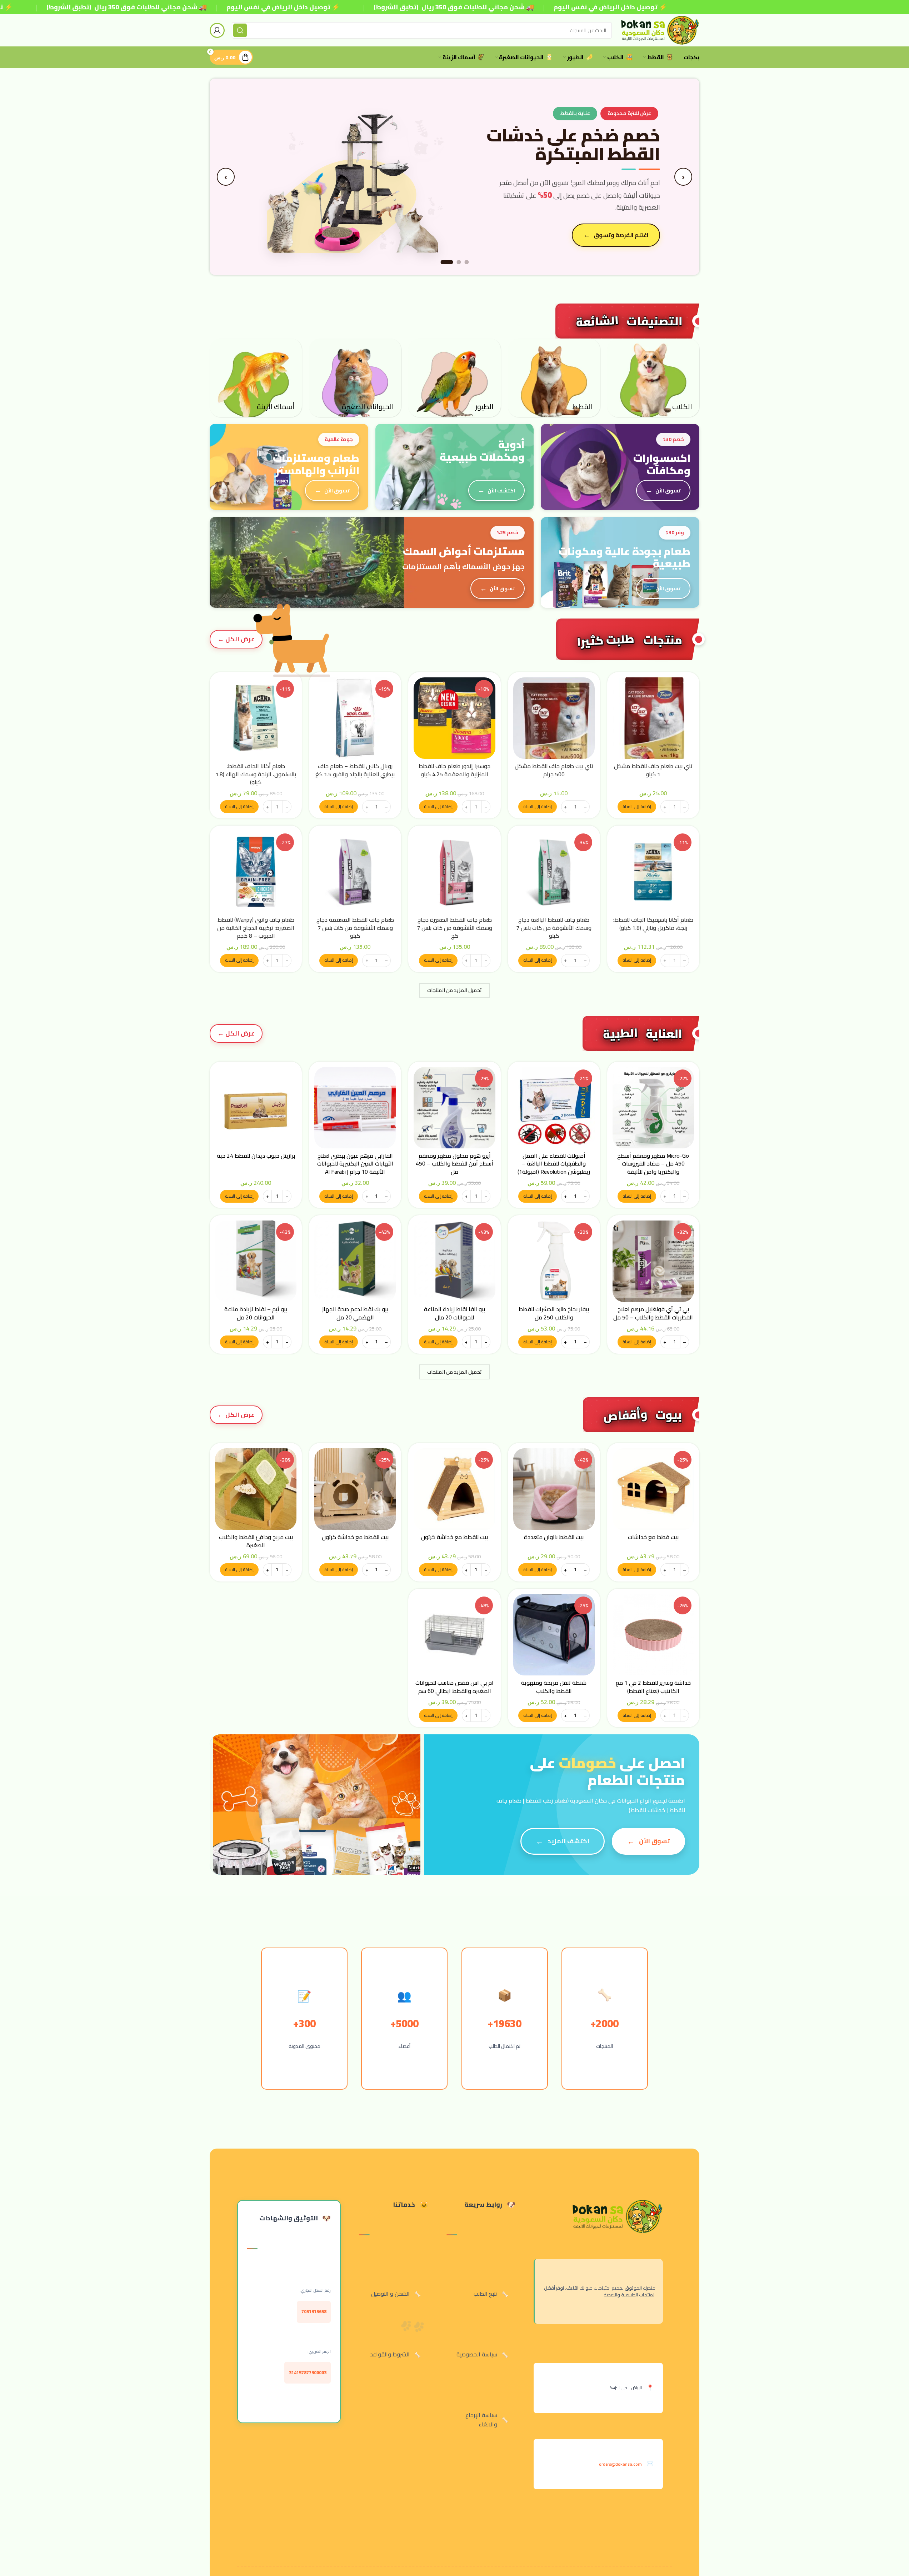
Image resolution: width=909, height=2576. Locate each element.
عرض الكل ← (236, 639)
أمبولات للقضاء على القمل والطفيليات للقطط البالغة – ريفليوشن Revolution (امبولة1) (554, 1164)
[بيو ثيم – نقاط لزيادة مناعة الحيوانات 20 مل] (256, 1261)
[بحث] (240, 30)
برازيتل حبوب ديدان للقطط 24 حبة (256, 1156)
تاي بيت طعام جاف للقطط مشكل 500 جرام (554, 770)
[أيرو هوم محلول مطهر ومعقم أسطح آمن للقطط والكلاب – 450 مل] (454, 1108)
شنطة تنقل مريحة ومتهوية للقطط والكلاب (554, 1687)
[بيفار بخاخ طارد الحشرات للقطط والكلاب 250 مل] (554, 1261)
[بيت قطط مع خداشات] (653, 1489)
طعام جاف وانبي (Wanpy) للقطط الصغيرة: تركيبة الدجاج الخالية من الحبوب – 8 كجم (256, 928)
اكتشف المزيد (568, 1841)
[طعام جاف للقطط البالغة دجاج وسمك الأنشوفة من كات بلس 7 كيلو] (554, 872)
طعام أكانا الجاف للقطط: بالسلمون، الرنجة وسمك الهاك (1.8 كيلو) (256, 774)
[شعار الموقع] (659, 30)
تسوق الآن (635, 228)
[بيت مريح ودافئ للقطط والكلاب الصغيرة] (256, 1489)
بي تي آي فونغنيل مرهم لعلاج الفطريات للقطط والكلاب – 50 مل (653, 1313)
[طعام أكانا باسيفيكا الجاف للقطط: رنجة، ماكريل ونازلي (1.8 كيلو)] (653, 872)
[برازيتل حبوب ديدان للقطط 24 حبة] (256, 1108)
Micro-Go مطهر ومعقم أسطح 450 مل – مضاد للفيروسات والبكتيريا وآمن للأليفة (653, 1164)
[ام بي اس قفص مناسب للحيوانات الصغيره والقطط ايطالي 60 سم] (454, 1635)
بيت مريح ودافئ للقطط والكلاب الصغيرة (256, 1541)
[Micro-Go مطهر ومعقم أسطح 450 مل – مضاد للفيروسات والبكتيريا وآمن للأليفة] (653, 1108)
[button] (637, 807)
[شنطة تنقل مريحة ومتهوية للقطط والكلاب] (554, 1635)
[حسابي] (217, 30)
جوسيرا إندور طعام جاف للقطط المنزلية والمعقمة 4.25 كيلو (454, 770)
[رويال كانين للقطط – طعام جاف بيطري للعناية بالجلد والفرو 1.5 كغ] (355, 718)
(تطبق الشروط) (69, 7)
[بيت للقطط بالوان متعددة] (554, 1489)
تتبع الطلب (485, 2294)
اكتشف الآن (501, 490)
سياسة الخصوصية (477, 2354)
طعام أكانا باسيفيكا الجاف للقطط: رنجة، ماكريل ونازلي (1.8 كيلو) (653, 923)
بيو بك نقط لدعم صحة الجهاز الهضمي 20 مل (355, 1313)
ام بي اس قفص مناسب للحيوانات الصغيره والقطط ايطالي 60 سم (454, 1687)
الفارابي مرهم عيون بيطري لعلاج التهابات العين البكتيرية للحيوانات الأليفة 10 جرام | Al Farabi (355, 1164)
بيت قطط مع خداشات (653, 1537)
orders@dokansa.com (620, 2464)
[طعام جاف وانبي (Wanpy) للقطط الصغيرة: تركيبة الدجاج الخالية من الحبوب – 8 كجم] (256, 872)
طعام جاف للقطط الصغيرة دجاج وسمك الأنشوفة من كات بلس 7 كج (454, 928)
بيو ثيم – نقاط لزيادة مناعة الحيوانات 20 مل (256, 1313)
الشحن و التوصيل (390, 2294)
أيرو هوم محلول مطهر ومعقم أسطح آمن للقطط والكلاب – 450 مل (454, 1164)
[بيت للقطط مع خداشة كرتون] (454, 1489)
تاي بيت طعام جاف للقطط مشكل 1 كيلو (653, 770)
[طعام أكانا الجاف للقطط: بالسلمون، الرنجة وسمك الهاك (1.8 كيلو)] (256, 718)
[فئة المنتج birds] (454, 378)
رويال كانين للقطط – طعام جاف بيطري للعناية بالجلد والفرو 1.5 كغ (355, 770)
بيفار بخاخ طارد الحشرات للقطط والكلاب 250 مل (554, 1313)
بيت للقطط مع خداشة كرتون (454, 1537)
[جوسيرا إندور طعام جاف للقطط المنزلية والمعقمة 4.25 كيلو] (454, 718)
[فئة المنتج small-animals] (355, 378)
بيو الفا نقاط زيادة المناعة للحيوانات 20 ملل (454, 1313)
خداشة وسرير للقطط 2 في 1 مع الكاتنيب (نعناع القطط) (653, 1687)
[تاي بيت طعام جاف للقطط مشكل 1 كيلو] (653, 718)
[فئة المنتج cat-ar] (554, 378)
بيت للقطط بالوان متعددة (554, 1537)
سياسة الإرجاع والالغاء (481, 2420)
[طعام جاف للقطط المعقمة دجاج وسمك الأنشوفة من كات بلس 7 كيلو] (355, 872)
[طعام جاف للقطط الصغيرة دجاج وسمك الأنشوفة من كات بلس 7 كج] (454, 872)
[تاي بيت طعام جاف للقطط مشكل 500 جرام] (554, 718)
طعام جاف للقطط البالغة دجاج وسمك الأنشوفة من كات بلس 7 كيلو (554, 928)
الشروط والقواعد (390, 2354)
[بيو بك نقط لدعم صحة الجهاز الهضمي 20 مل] (355, 1261)
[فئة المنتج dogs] (653, 378)
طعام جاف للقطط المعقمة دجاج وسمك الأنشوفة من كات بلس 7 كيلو (355, 928)
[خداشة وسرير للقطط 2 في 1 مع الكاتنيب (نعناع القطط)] (653, 1635)
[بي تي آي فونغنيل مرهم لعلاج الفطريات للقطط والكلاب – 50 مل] (653, 1261)
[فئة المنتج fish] (256, 378)
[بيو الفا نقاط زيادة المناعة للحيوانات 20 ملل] (454, 1261)
